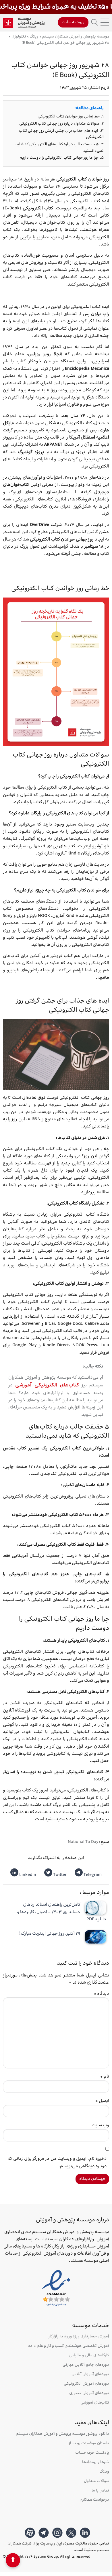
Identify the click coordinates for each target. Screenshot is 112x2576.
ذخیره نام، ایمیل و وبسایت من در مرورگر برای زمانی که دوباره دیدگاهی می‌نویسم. (57, 2162)
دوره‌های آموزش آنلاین (90, 2374)
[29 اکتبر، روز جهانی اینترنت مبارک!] (95, 1937)
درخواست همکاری (94, 2500)
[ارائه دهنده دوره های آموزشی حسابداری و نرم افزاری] (24, 23)
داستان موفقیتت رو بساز (89, 2444)
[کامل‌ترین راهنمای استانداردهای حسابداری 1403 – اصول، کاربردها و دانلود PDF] (95, 1908)
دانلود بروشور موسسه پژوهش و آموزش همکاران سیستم (62, 2434)
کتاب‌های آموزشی (95, 2403)
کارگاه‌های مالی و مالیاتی (89, 2356)
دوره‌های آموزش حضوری (89, 2393)
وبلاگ (104, 2472)
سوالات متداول (96, 2481)
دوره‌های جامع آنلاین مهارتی (86, 2365)
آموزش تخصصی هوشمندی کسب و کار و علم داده (69, 2346)
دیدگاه (101, 1994)
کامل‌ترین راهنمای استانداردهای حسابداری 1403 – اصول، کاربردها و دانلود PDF (62, 1912)
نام (105, 2077)
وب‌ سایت (100, 2125)
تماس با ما (100, 2491)
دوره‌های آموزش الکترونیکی (86, 2384)
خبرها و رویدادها (96, 2462)
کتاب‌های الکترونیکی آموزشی (47, 1385)
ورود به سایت (73, 22)
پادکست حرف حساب (92, 2453)
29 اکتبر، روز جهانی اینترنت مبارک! (50, 1934)
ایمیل (102, 2101)
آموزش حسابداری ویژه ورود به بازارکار (79, 2337)
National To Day (83, 1842)
